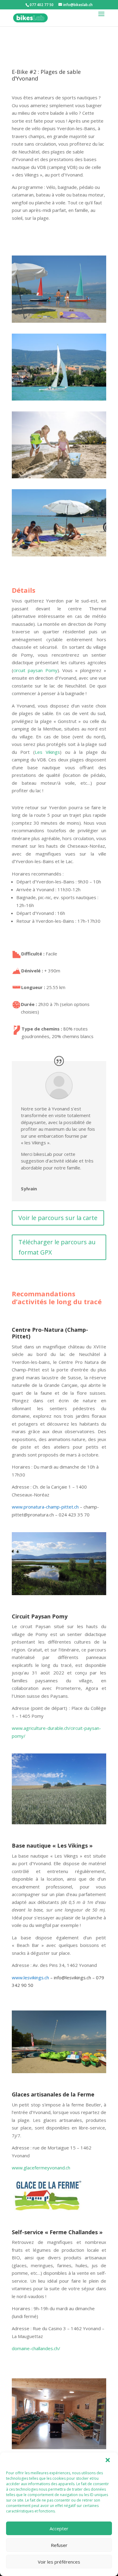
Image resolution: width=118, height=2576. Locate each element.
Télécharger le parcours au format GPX (57, 1247)
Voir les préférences (59, 2562)
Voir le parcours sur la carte (58, 1218)
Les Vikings (47, 752)
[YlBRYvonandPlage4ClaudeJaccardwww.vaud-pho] (59, 323)
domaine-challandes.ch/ (37, 2348)
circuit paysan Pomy (35, 670)
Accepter (59, 2528)
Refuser (59, 2545)
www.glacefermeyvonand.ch (41, 2168)
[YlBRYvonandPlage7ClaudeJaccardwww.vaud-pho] (59, 556)
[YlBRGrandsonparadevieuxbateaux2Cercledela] (59, 401)
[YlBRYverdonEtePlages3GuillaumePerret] (59, 478)
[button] (108, 2461)
